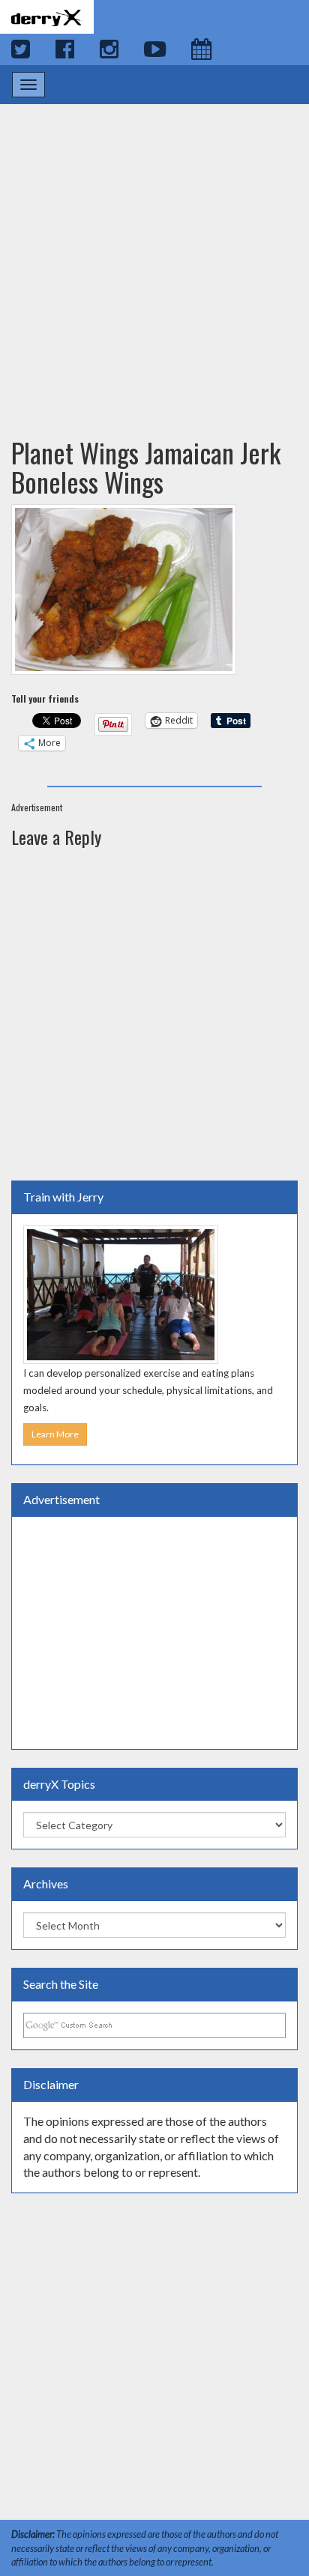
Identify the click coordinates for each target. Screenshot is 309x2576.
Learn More (55, 1434)
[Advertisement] (154, 256)
